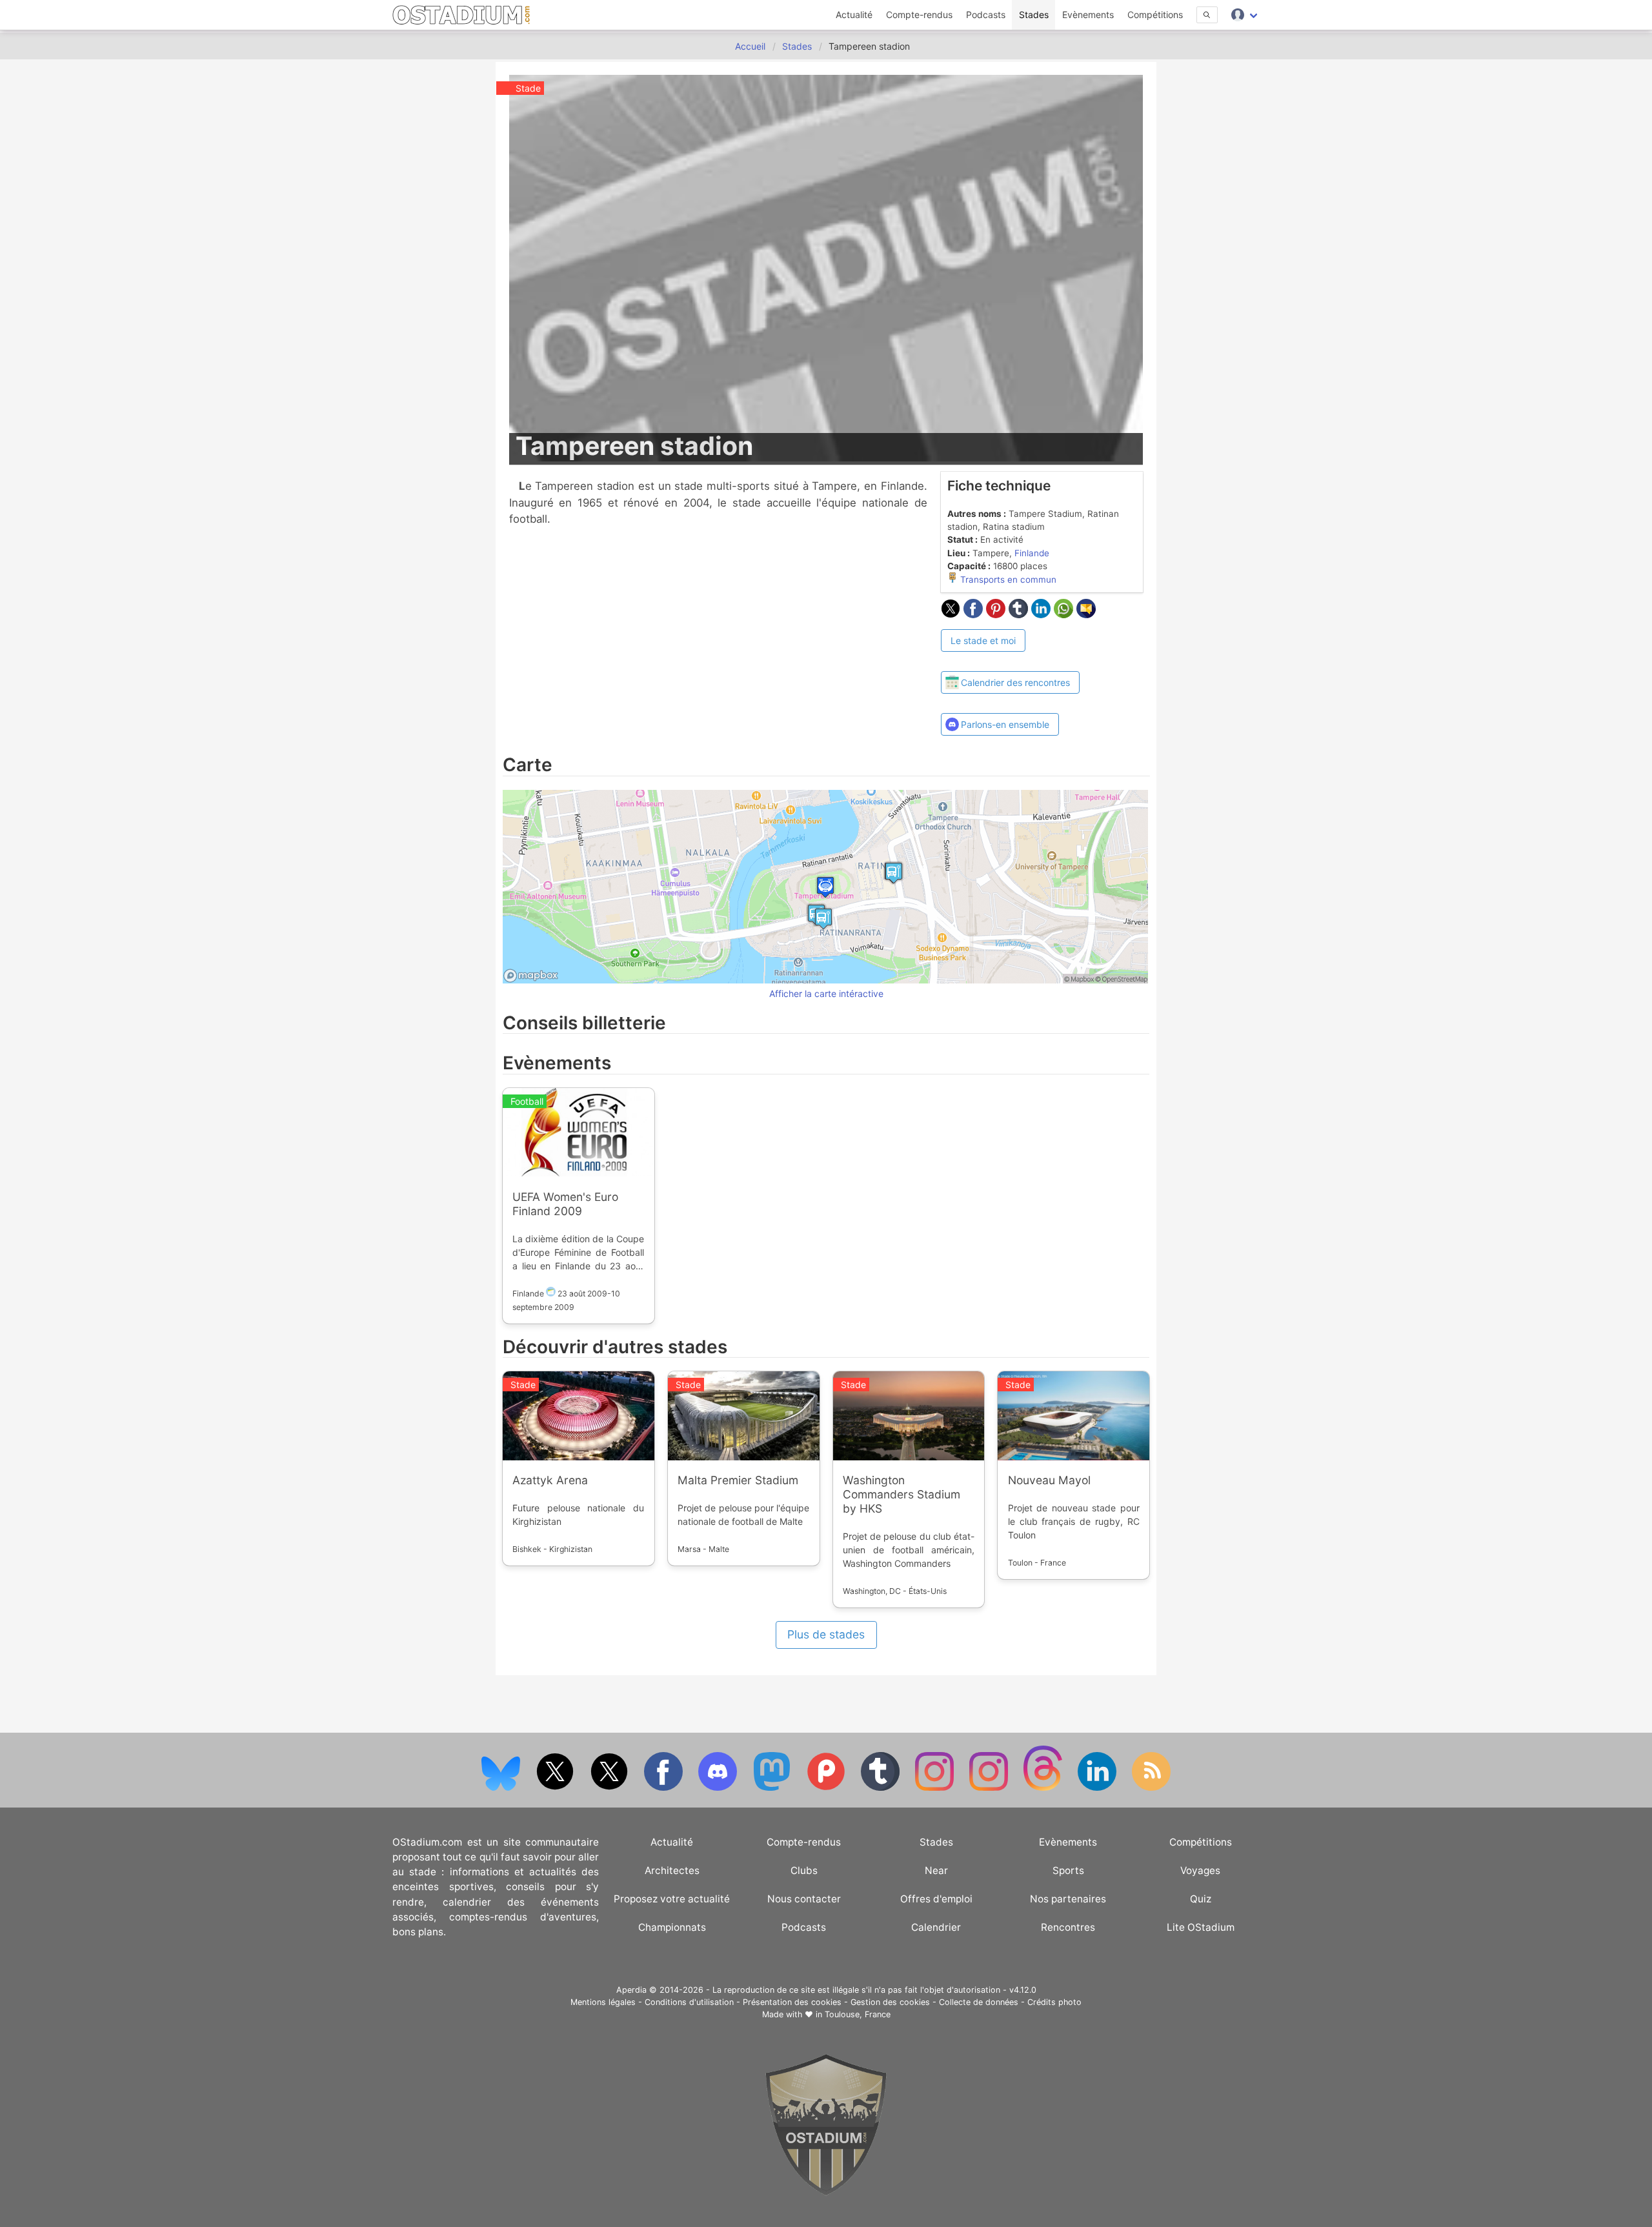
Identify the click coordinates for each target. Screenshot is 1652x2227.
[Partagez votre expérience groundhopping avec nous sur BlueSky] (502, 1788)
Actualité (854, 15)
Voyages (1200, 1870)
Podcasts (986, 15)
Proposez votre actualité (672, 1899)
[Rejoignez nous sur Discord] (719, 1788)
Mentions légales (603, 2002)
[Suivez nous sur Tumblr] (881, 1788)
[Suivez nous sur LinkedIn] (1098, 1788)
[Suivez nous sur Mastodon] (773, 1788)
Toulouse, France (858, 2014)
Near (936, 1870)
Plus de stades (826, 1634)
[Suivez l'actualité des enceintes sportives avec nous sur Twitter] (610, 1788)
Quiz (1201, 1899)
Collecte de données (979, 2002)
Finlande (1032, 553)
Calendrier (936, 1927)
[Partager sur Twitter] (952, 614)
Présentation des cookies (792, 2002)
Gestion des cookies (890, 2002)
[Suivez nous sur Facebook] (665, 1788)
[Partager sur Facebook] (975, 614)
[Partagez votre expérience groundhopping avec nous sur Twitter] (556, 1788)
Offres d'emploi (936, 1899)
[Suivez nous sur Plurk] (827, 1788)
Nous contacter (804, 1899)
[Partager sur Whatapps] (1065, 614)
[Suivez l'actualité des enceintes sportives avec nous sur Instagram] (990, 1788)
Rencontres (1068, 1927)
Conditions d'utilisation (689, 2002)
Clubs (804, 1870)
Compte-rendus (919, 15)
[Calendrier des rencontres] (1011, 660)
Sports (1068, 1870)
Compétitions (1155, 15)
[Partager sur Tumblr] (1020, 614)
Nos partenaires (1068, 1899)
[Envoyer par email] (1086, 614)
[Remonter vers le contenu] (826, 2192)
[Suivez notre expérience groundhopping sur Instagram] (936, 1788)
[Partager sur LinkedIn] (1043, 614)
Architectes (672, 1870)
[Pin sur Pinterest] (997, 614)
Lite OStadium (1201, 1927)
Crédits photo (1054, 2002)
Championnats (672, 1927)
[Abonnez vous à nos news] (1151, 1788)
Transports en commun (1007, 579)
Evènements (1088, 15)
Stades (1034, 15)
